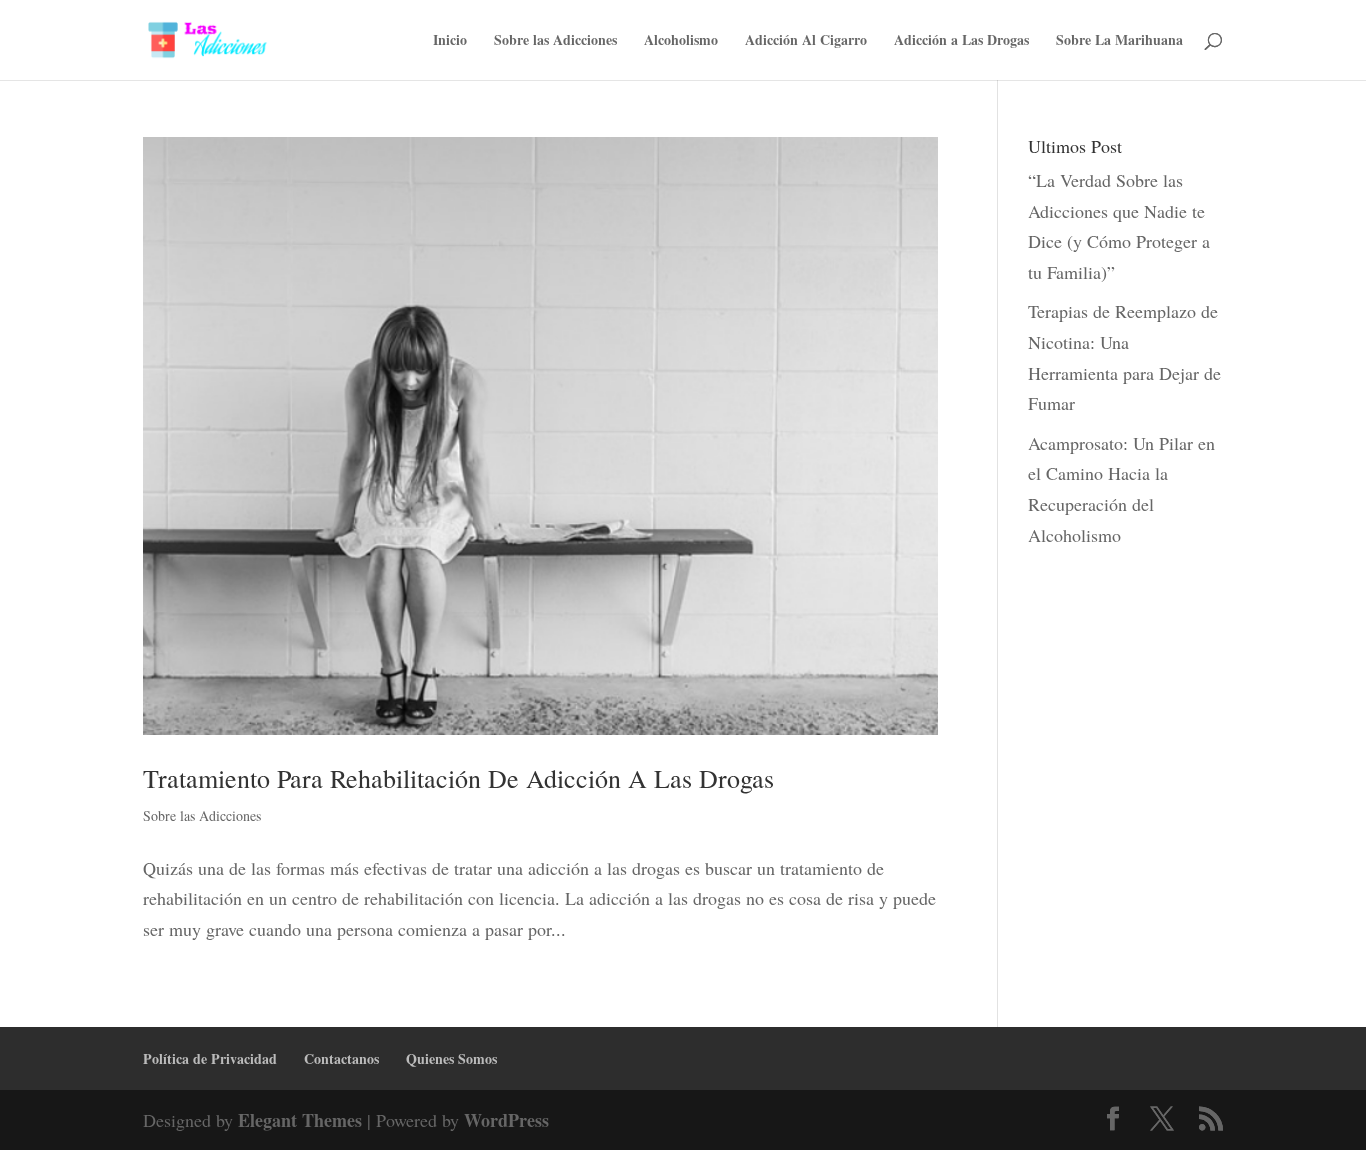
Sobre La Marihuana (1119, 41)
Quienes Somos (451, 1058)
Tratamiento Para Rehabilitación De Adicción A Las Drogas (458, 778)
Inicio (450, 41)
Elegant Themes (300, 1120)
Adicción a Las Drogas (961, 41)
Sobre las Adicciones (555, 41)
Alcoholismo (681, 41)
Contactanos (341, 1058)
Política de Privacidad (210, 1058)
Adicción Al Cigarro (806, 41)
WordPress (506, 1120)
